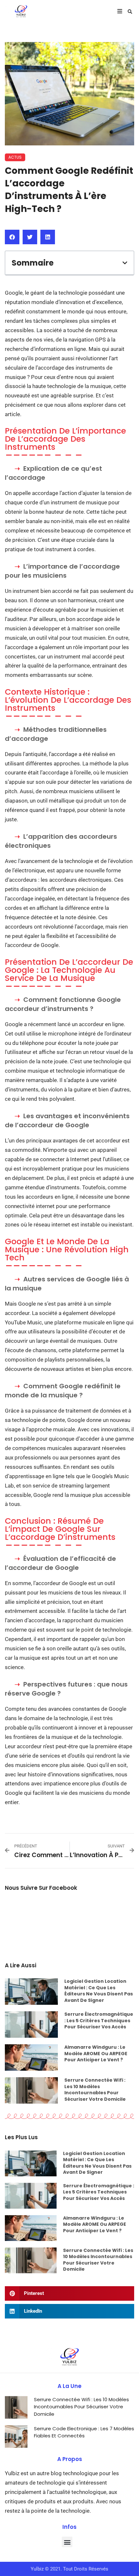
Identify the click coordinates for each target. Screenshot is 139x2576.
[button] (130, 12)
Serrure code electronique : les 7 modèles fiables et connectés (84, 2432)
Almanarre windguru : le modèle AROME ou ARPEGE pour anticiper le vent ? (96, 2053)
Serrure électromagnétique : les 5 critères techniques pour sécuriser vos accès (99, 2020)
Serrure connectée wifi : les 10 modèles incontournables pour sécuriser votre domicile (95, 2090)
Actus (15, 157)
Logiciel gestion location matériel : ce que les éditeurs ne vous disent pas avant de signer (99, 1991)
